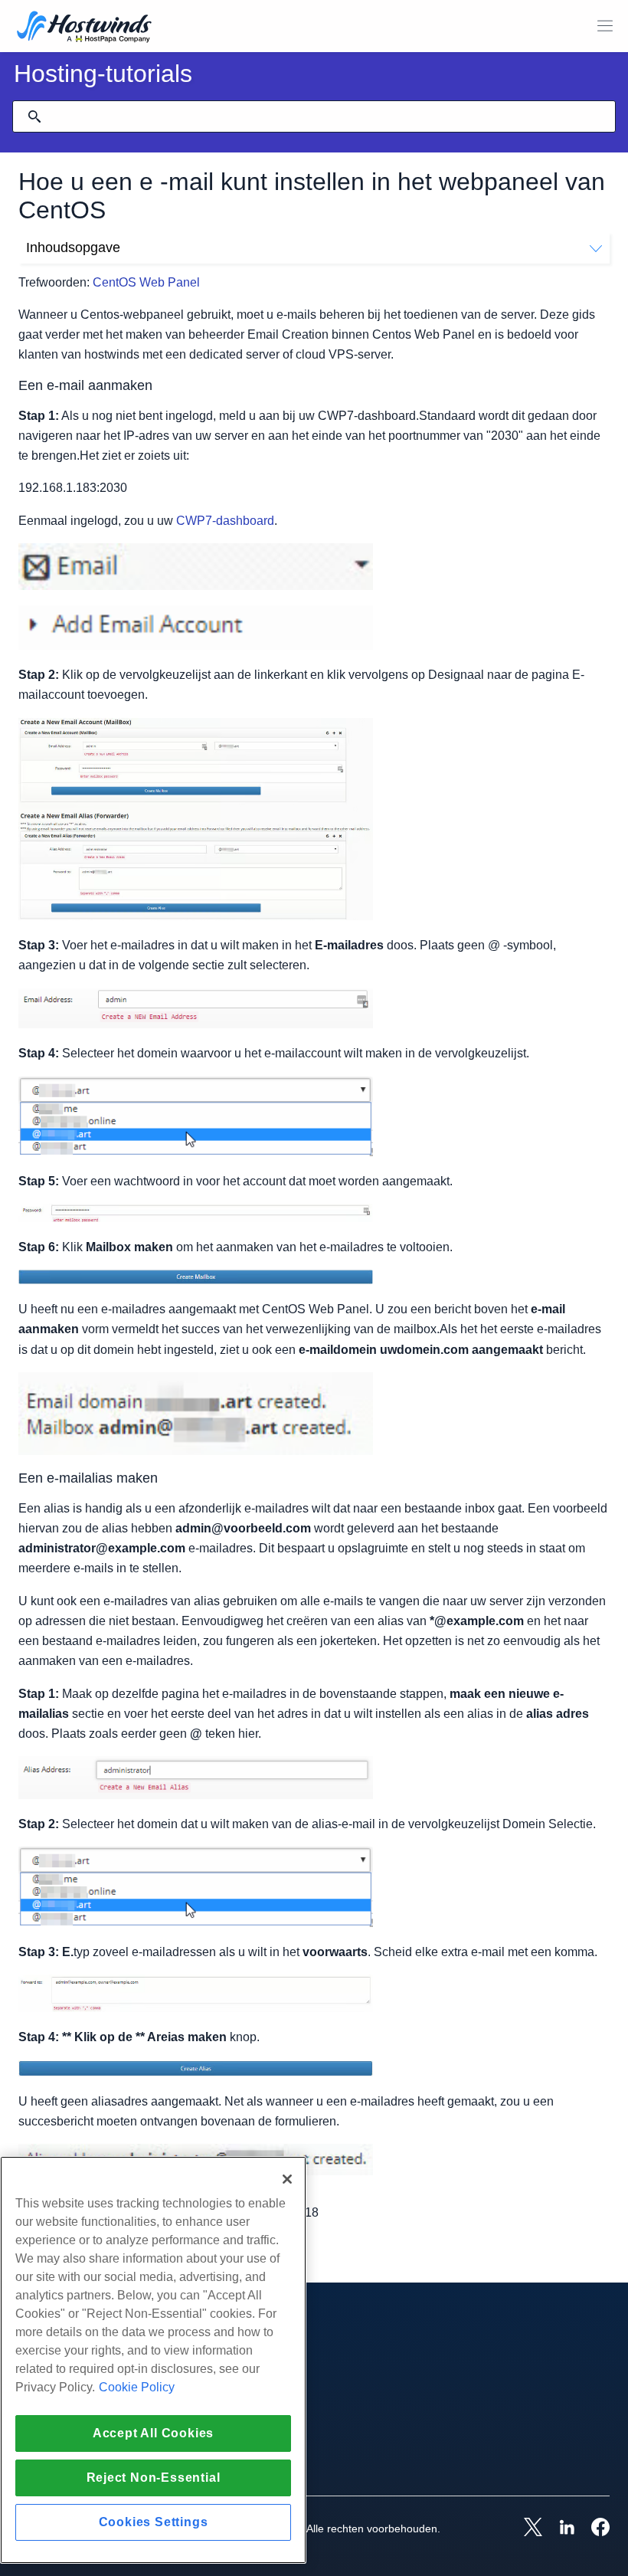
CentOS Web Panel (146, 282)
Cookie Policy (137, 2387)
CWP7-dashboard (225, 521)
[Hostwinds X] (525, 2528)
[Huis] (84, 28)
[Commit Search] (34, 116)
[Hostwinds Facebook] (593, 2528)
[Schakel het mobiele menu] (605, 26)
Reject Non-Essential (154, 2478)
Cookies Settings (154, 2522)
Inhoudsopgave (73, 247)
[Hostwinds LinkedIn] (559, 2528)
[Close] (287, 2179)
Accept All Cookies (153, 2433)
